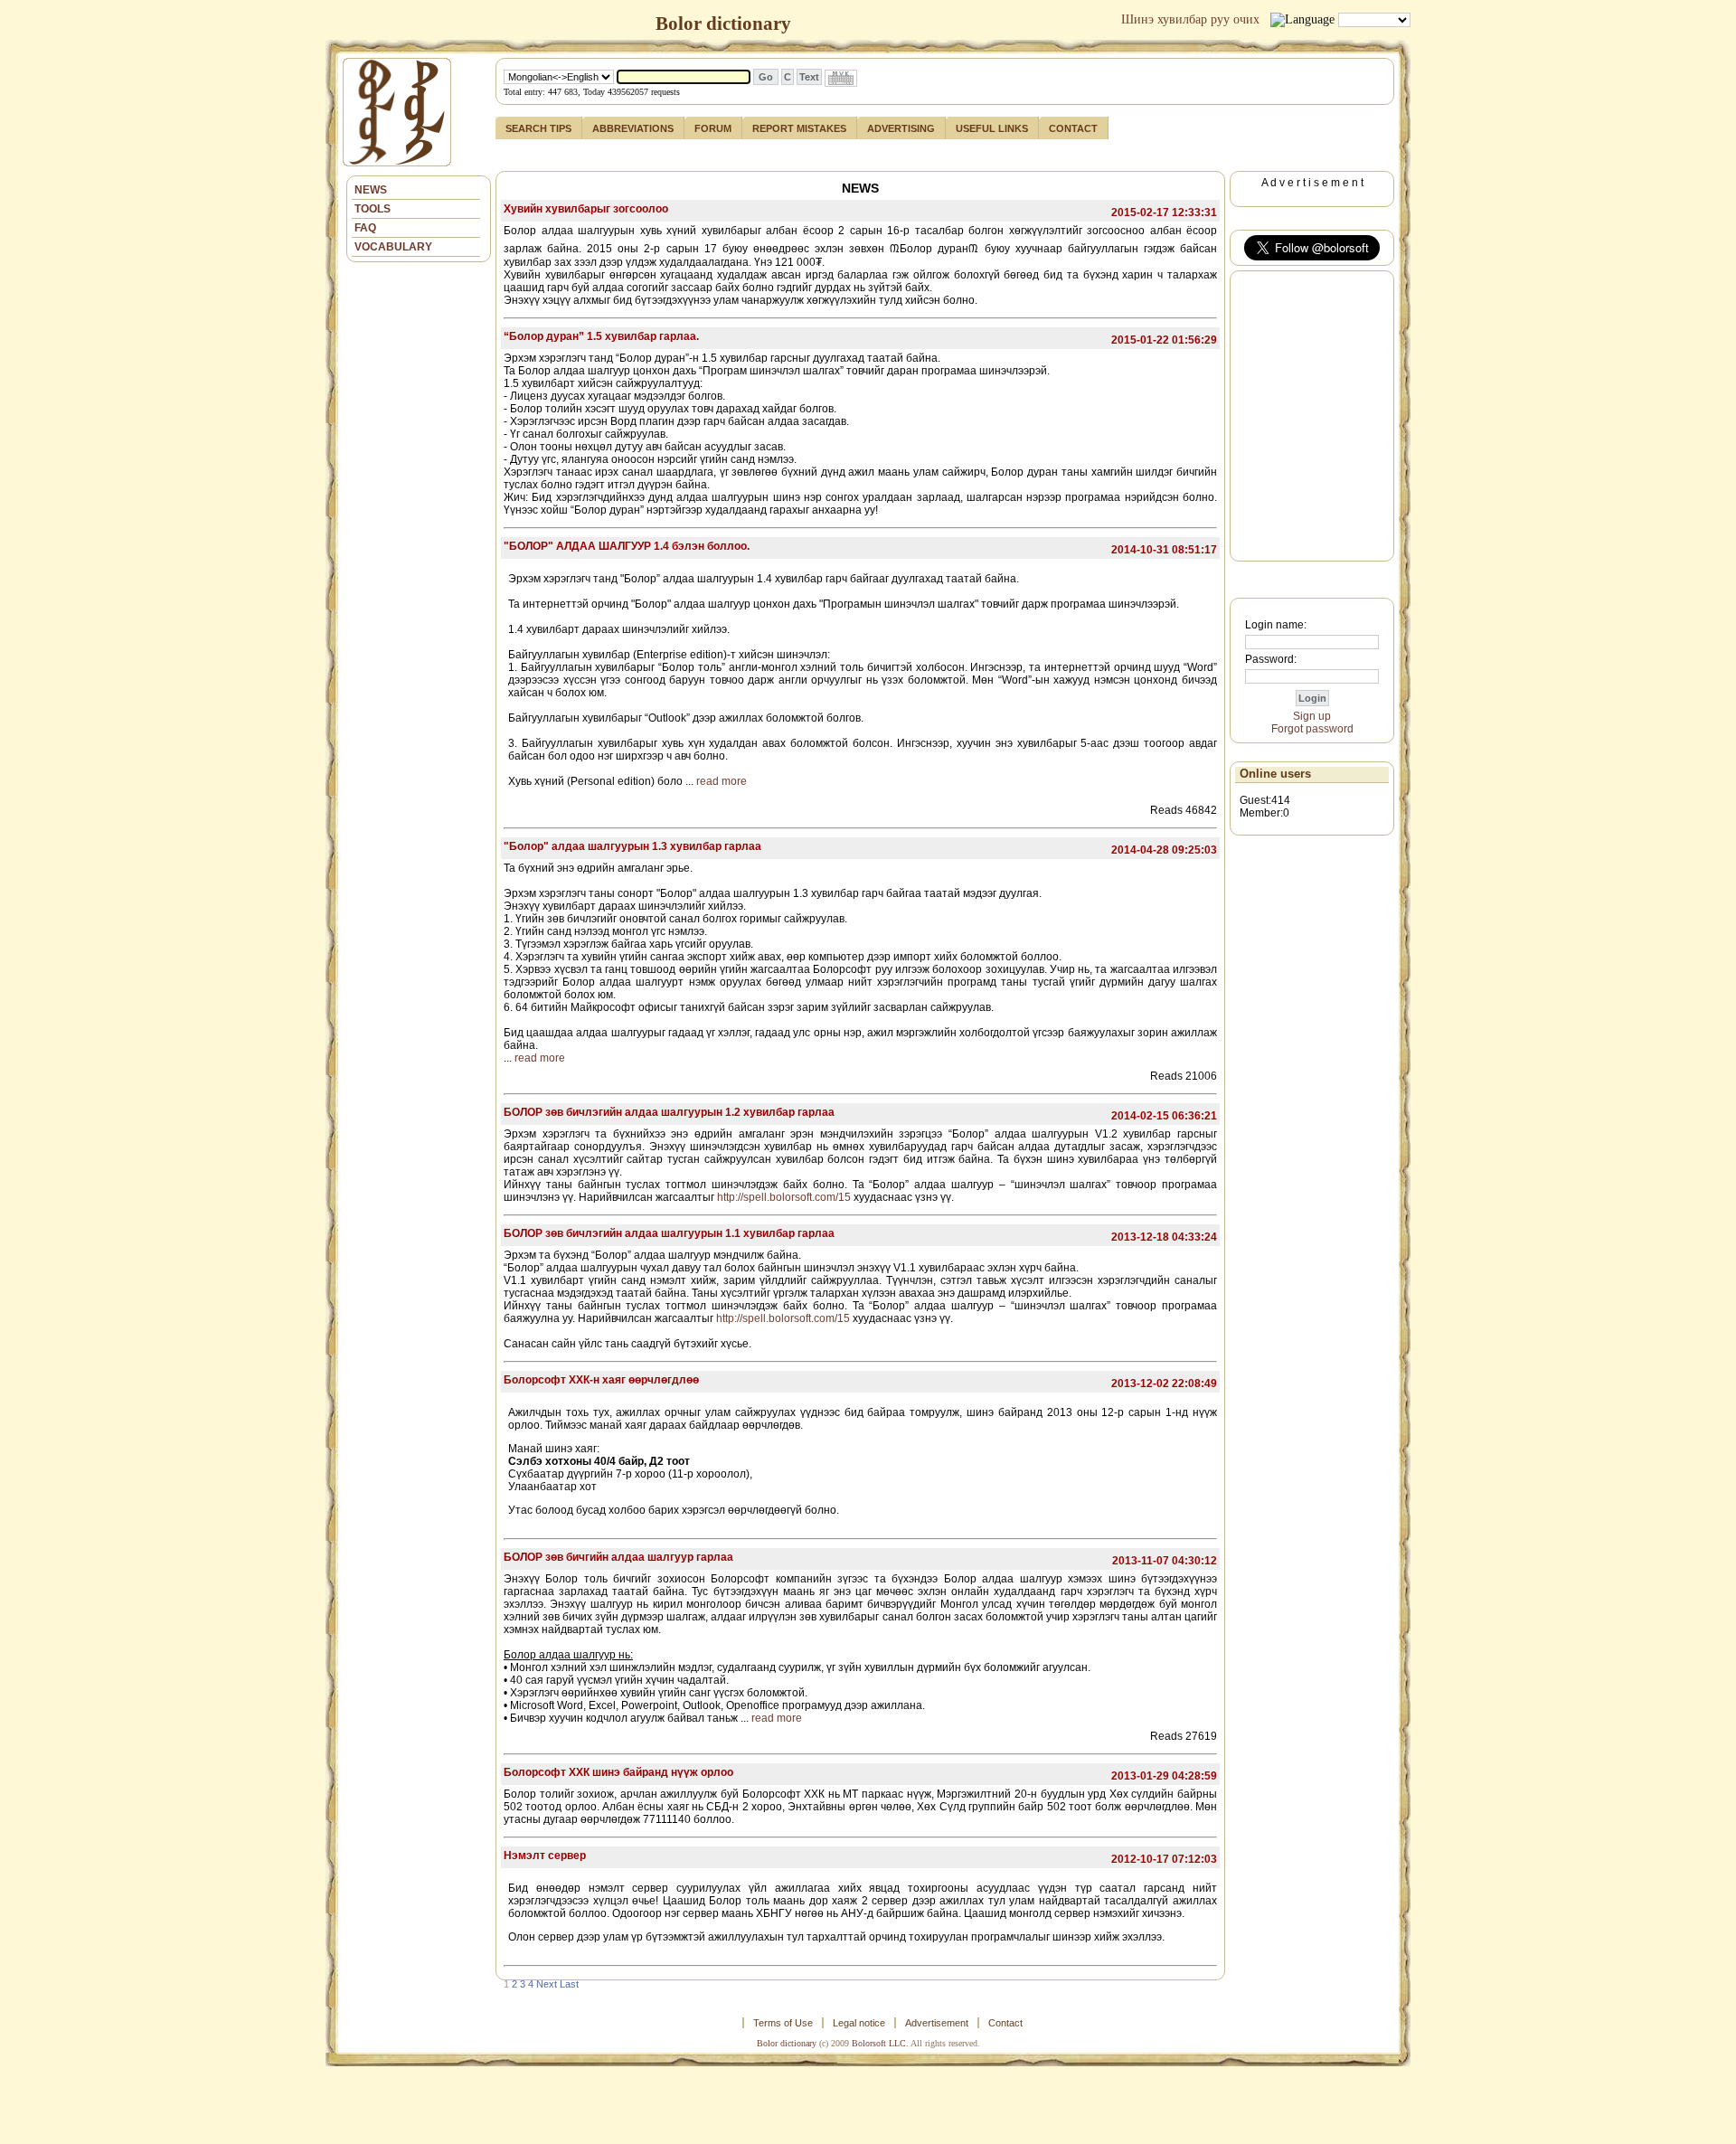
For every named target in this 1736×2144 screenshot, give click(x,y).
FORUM (713, 128)
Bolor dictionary (787, 2043)
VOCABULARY (393, 247)
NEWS (371, 190)
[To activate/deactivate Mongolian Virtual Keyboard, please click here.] (841, 78)
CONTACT (1073, 128)
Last (569, 1984)
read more (722, 781)
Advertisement (937, 2023)
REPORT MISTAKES (799, 128)
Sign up (1312, 716)
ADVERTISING (901, 128)
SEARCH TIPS (538, 128)
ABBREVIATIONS (633, 128)
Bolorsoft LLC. (880, 2043)
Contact (1005, 2023)
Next (547, 1984)
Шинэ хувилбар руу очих (1190, 19)
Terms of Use (783, 2023)
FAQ (365, 228)
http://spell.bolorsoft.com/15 (784, 1197)
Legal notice (859, 2023)
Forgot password (1312, 729)
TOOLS (373, 209)
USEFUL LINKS (992, 128)
